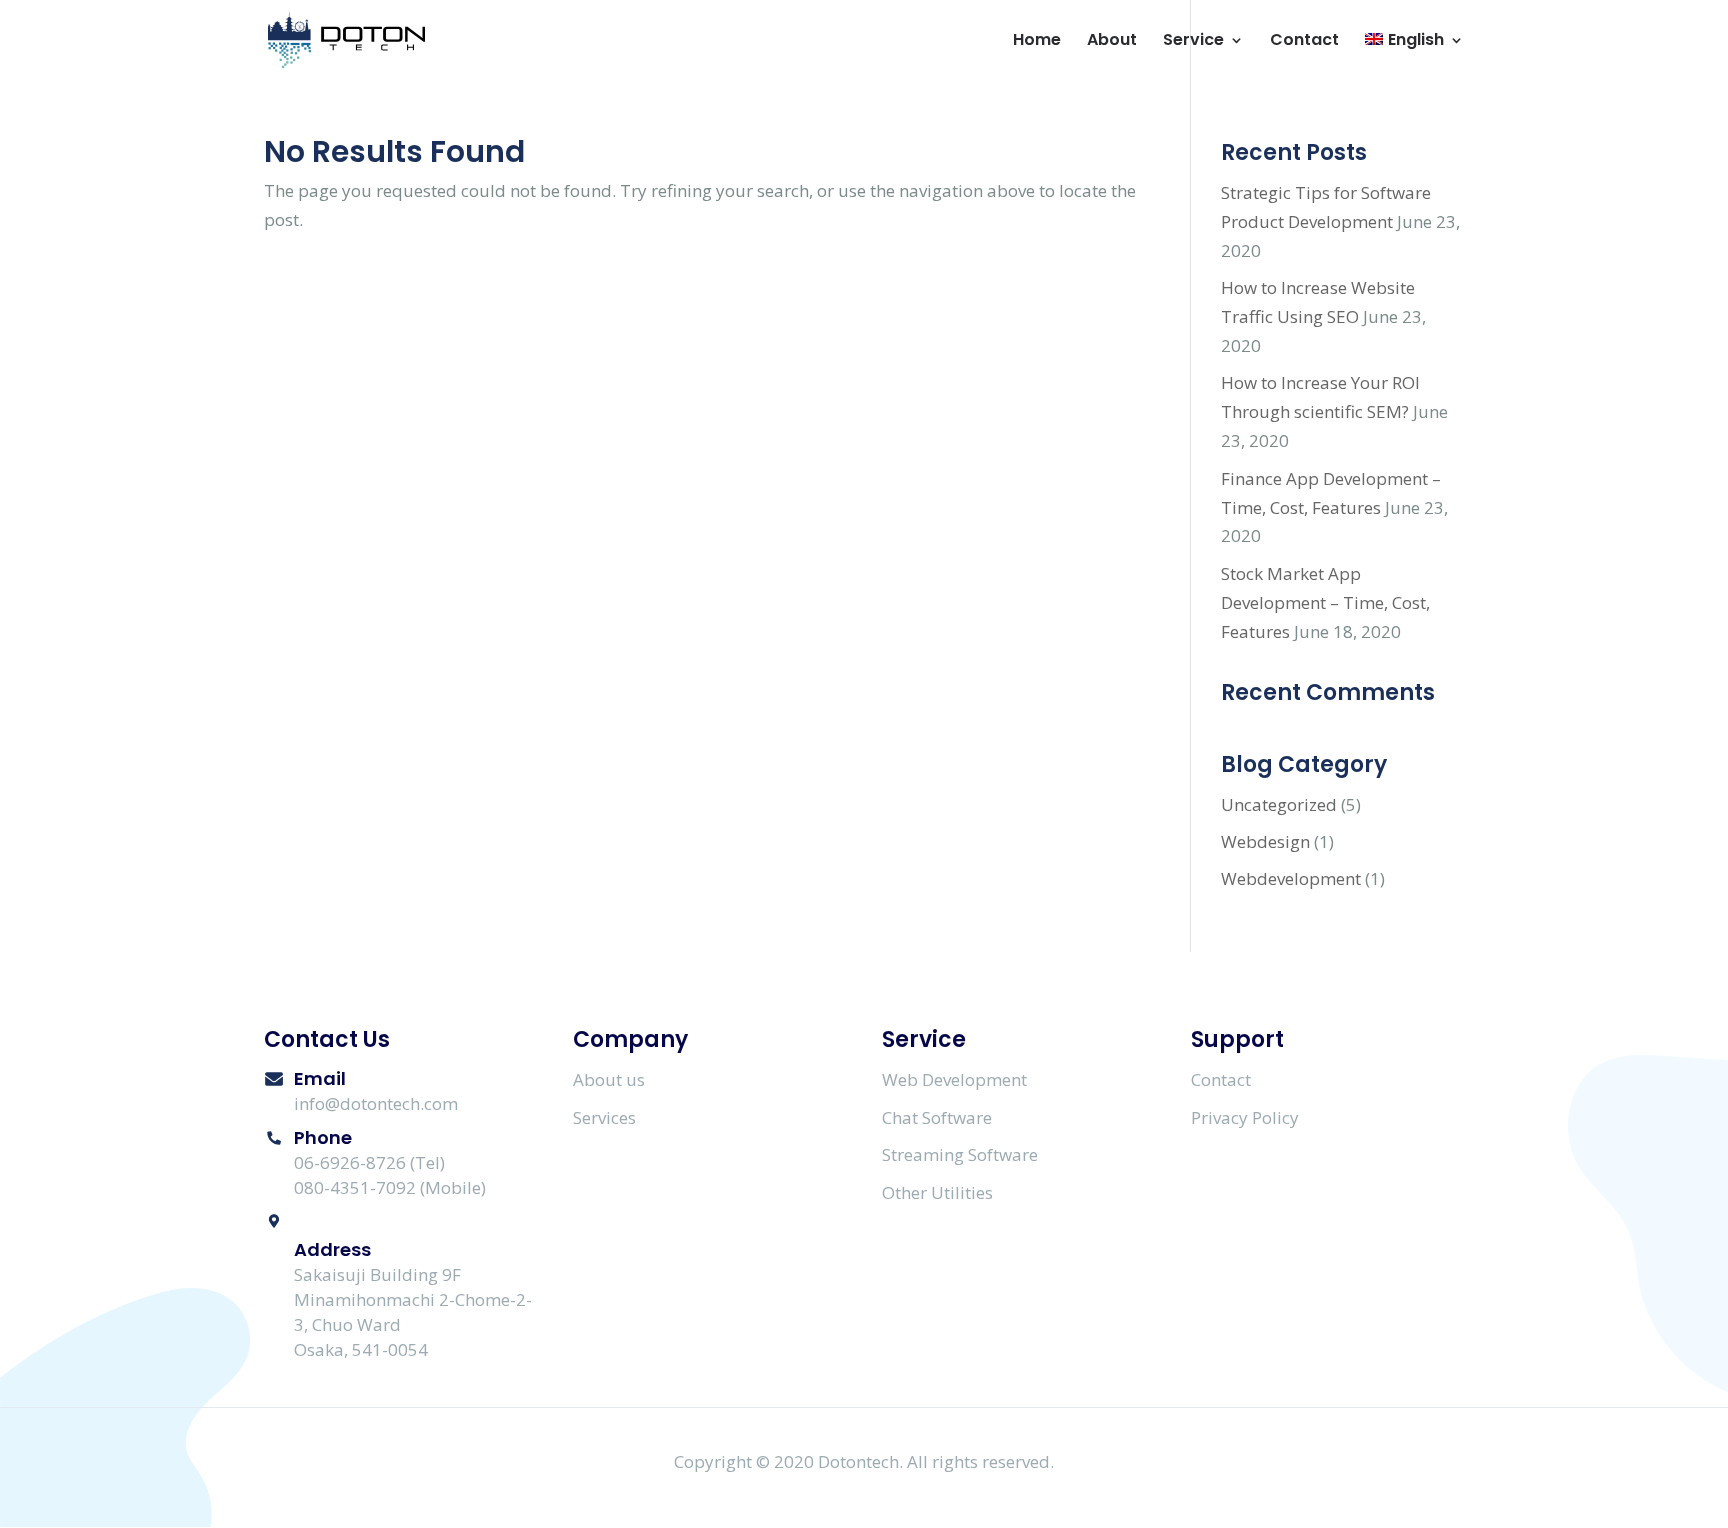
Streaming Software (960, 1154)
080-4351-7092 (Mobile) (390, 1187)
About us (609, 1079)
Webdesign (1265, 841)
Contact (1304, 42)
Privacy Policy (1245, 1117)
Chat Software (937, 1117)
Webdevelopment (1291, 878)
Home (1037, 42)
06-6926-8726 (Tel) (369, 1162)
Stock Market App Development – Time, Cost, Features (1325, 602)
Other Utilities (937, 1192)
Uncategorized (1279, 804)
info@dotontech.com (376, 1103)
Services (604, 1117)
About (1112, 42)
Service (1193, 42)
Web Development (954, 1079)
